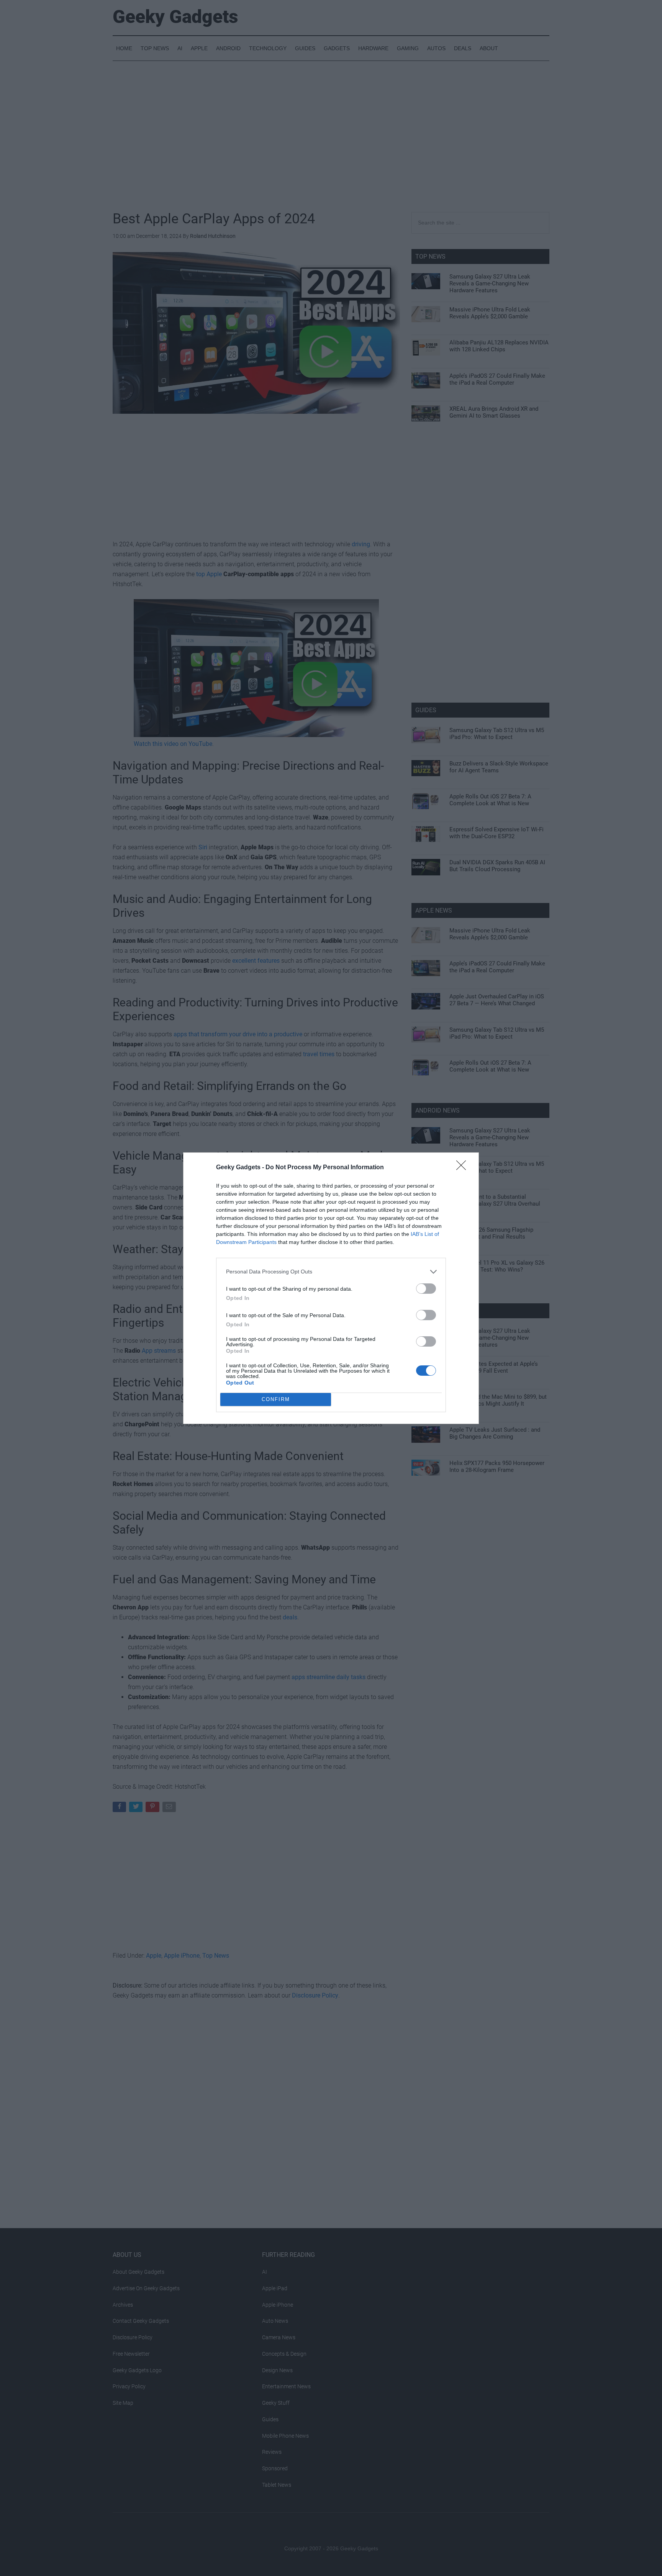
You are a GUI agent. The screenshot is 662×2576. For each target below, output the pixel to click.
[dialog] (331, 1288)
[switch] (426, 1289)
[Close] (464, 1168)
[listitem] (331, 1272)
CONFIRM (276, 1399)
